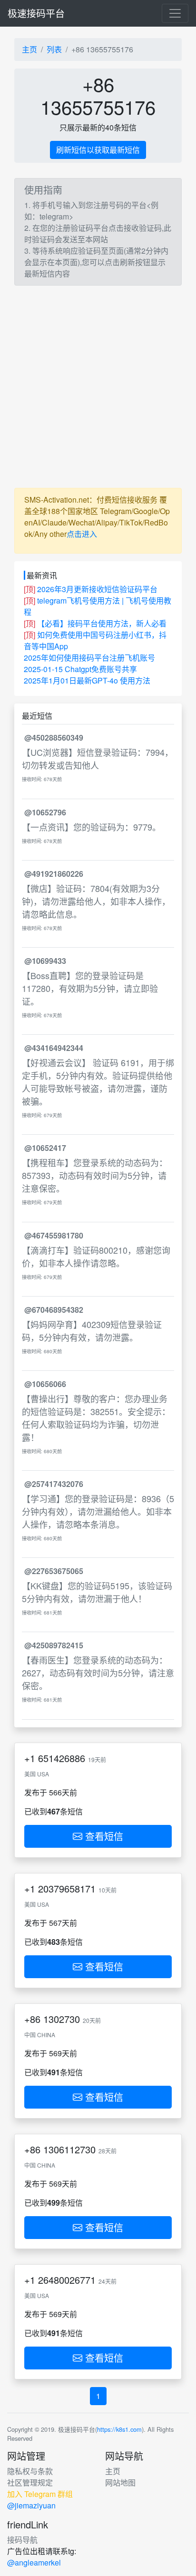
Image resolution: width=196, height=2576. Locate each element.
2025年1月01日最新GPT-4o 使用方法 (87, 680)
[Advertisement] (98, 387)
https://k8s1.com (119, 2429)
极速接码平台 (36, 13)
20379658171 (67, 1888)
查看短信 (103, 1836)
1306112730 (69, 2149)
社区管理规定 (30, 2482)
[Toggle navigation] (175, 13)
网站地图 (120, 2482)
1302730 (62, 2019)
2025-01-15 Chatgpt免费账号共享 (80, 669)
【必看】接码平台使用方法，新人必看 (102, 623)
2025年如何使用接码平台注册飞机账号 (89, 658)
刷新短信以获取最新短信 (98, 150)
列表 (54, 49)
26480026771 (67, 2280)
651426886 (62, 1758)
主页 (29, 49)
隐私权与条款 (30, 2471)
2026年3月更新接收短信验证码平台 (97, 589)
